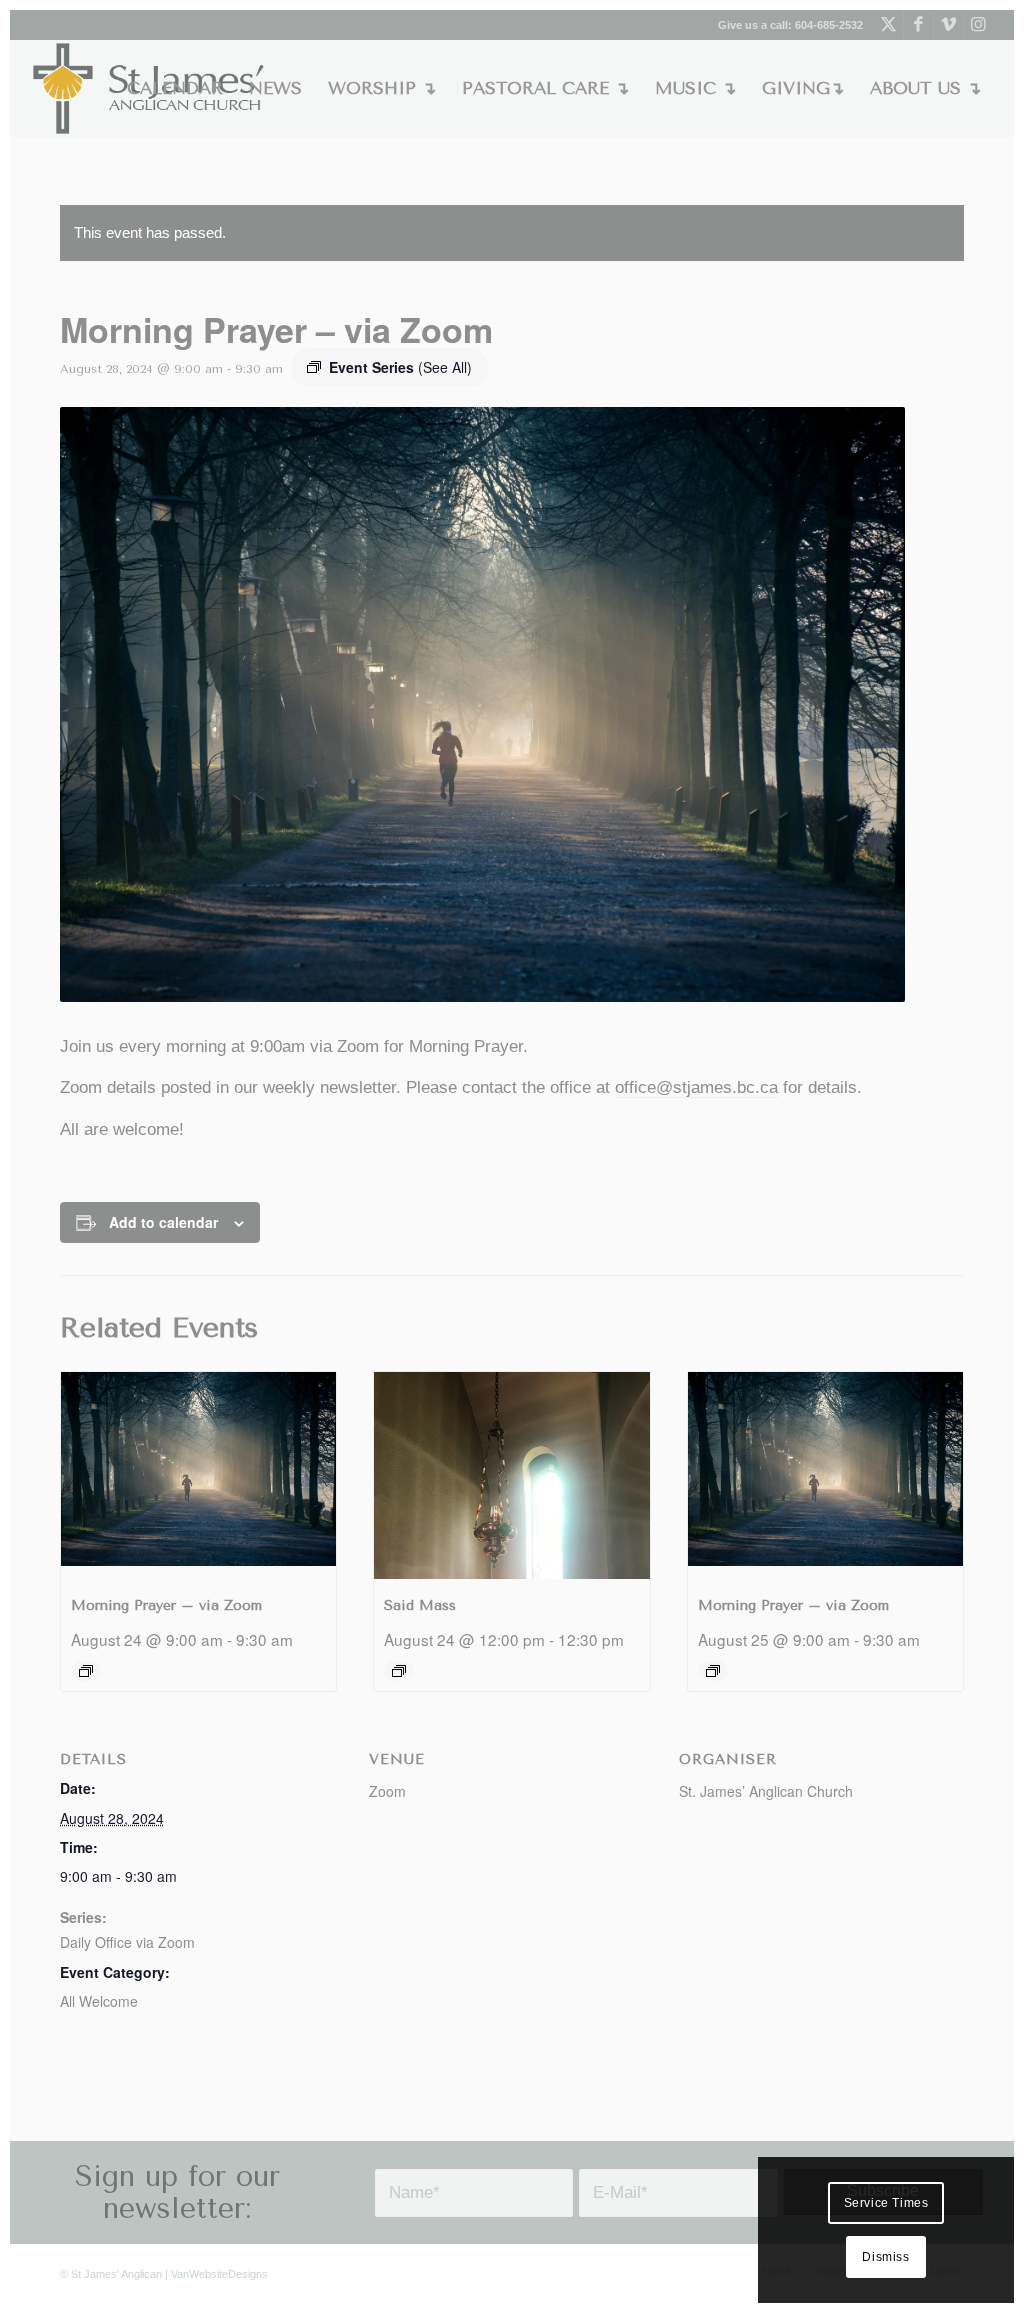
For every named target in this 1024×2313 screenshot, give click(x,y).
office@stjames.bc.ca (696, 1087)
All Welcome (99, 2001)
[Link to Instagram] (979, 25)
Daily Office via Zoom (127, 1942)
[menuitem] (175, 88)
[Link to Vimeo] (948, 25)
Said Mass (420, 1605)
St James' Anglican (116, 2274)
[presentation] (198, 1475)
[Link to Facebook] (918, 25)
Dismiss (885, 2257)
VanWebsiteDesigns (219, 2274)
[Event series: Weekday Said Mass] (399, 1671)
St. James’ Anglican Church (766, 1791)
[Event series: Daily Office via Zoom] (86, 1671)
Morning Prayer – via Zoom (166, 1605)
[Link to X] (888, 25)
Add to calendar (163, 1222)
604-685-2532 (829, 25)
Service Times (886, 2203)
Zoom (387, 1791)
